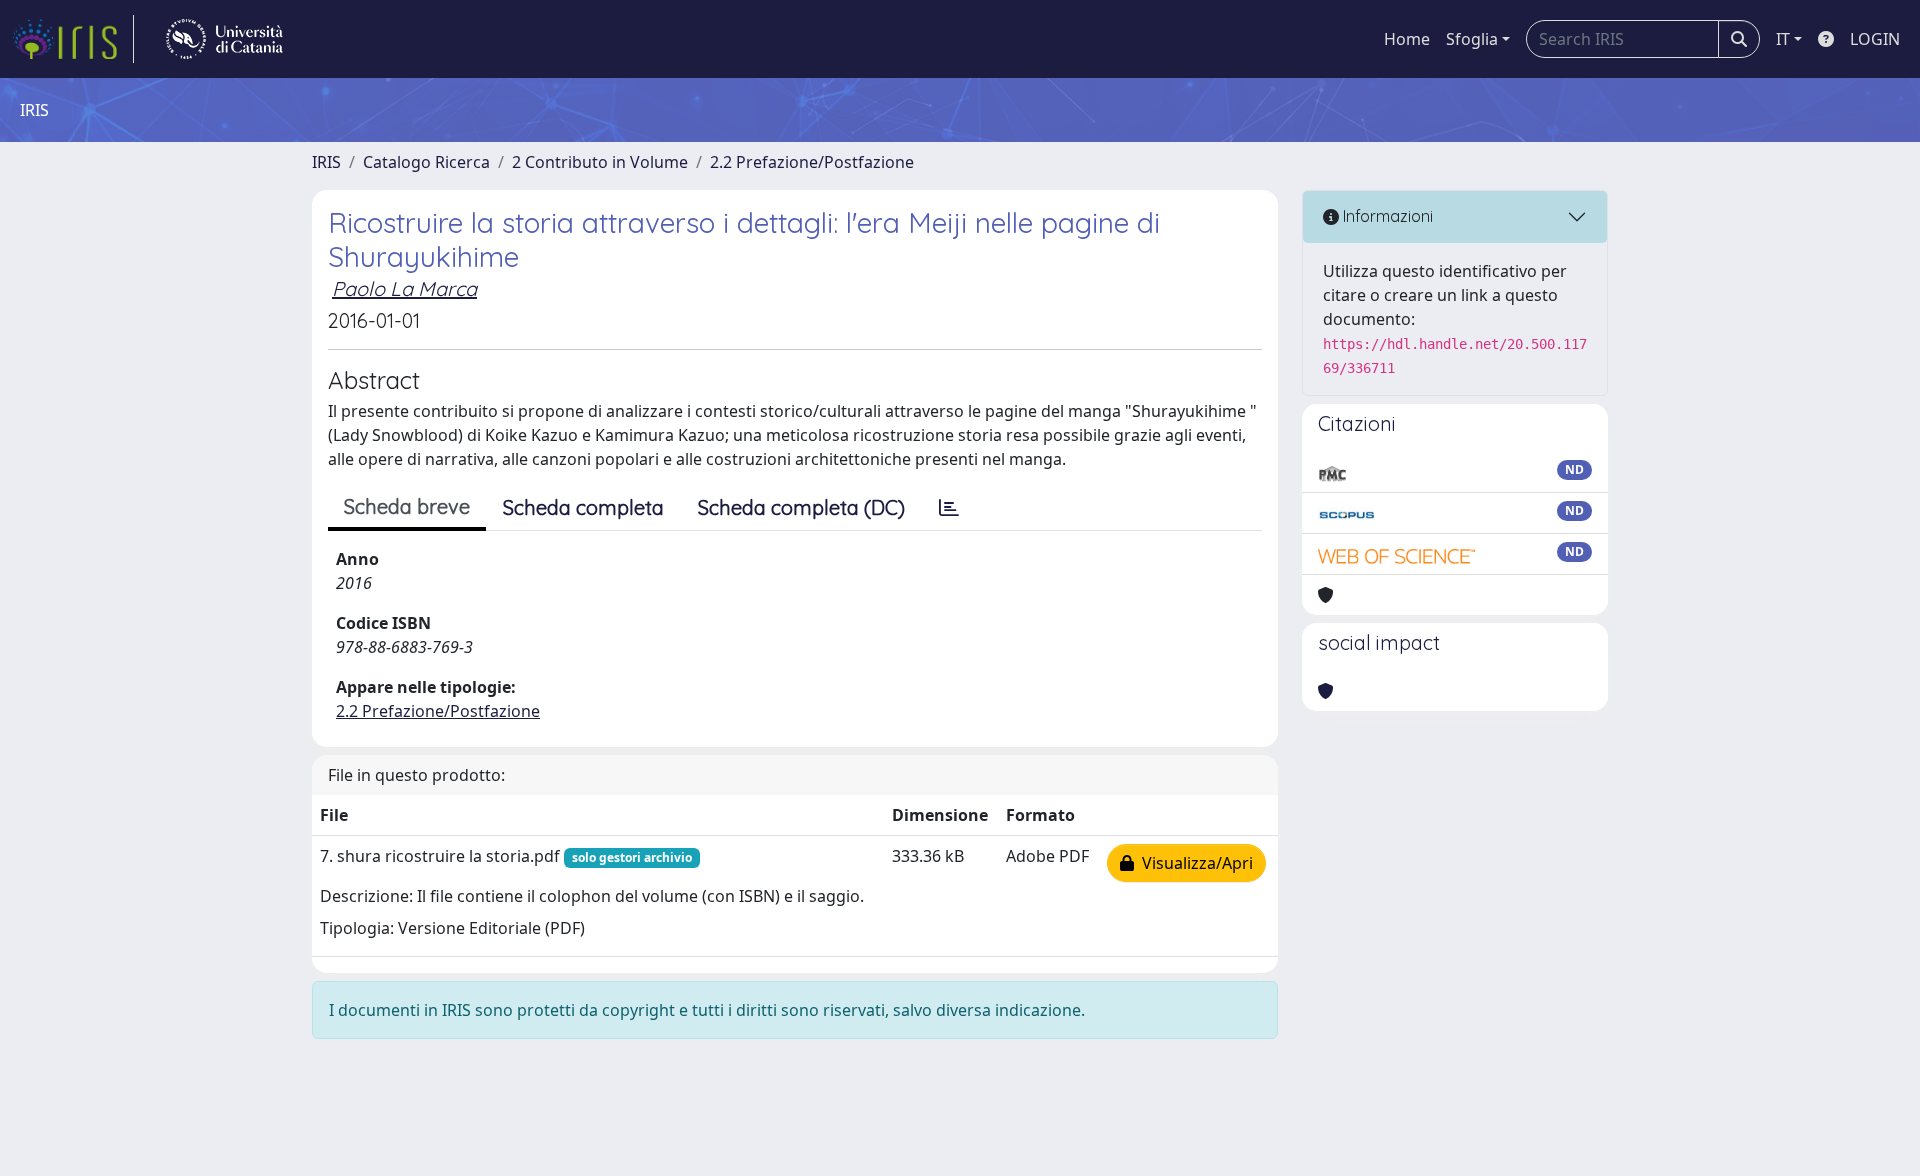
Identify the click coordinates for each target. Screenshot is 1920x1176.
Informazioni (1386, 216)
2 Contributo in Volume (600, 162)
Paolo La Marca (404, 288)
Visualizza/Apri (1193, 863)
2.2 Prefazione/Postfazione (812, 162)
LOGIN (1875, 39)
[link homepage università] (224, 39)
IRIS (326, 162)
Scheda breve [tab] (407, 506)
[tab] (949, 508)
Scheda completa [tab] (583, 507)
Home (1407, 39)
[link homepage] (73, 39)
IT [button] (1783, 39)
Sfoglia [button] (1472, 39)
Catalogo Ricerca (426, 162)
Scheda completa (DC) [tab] (801, 507)
